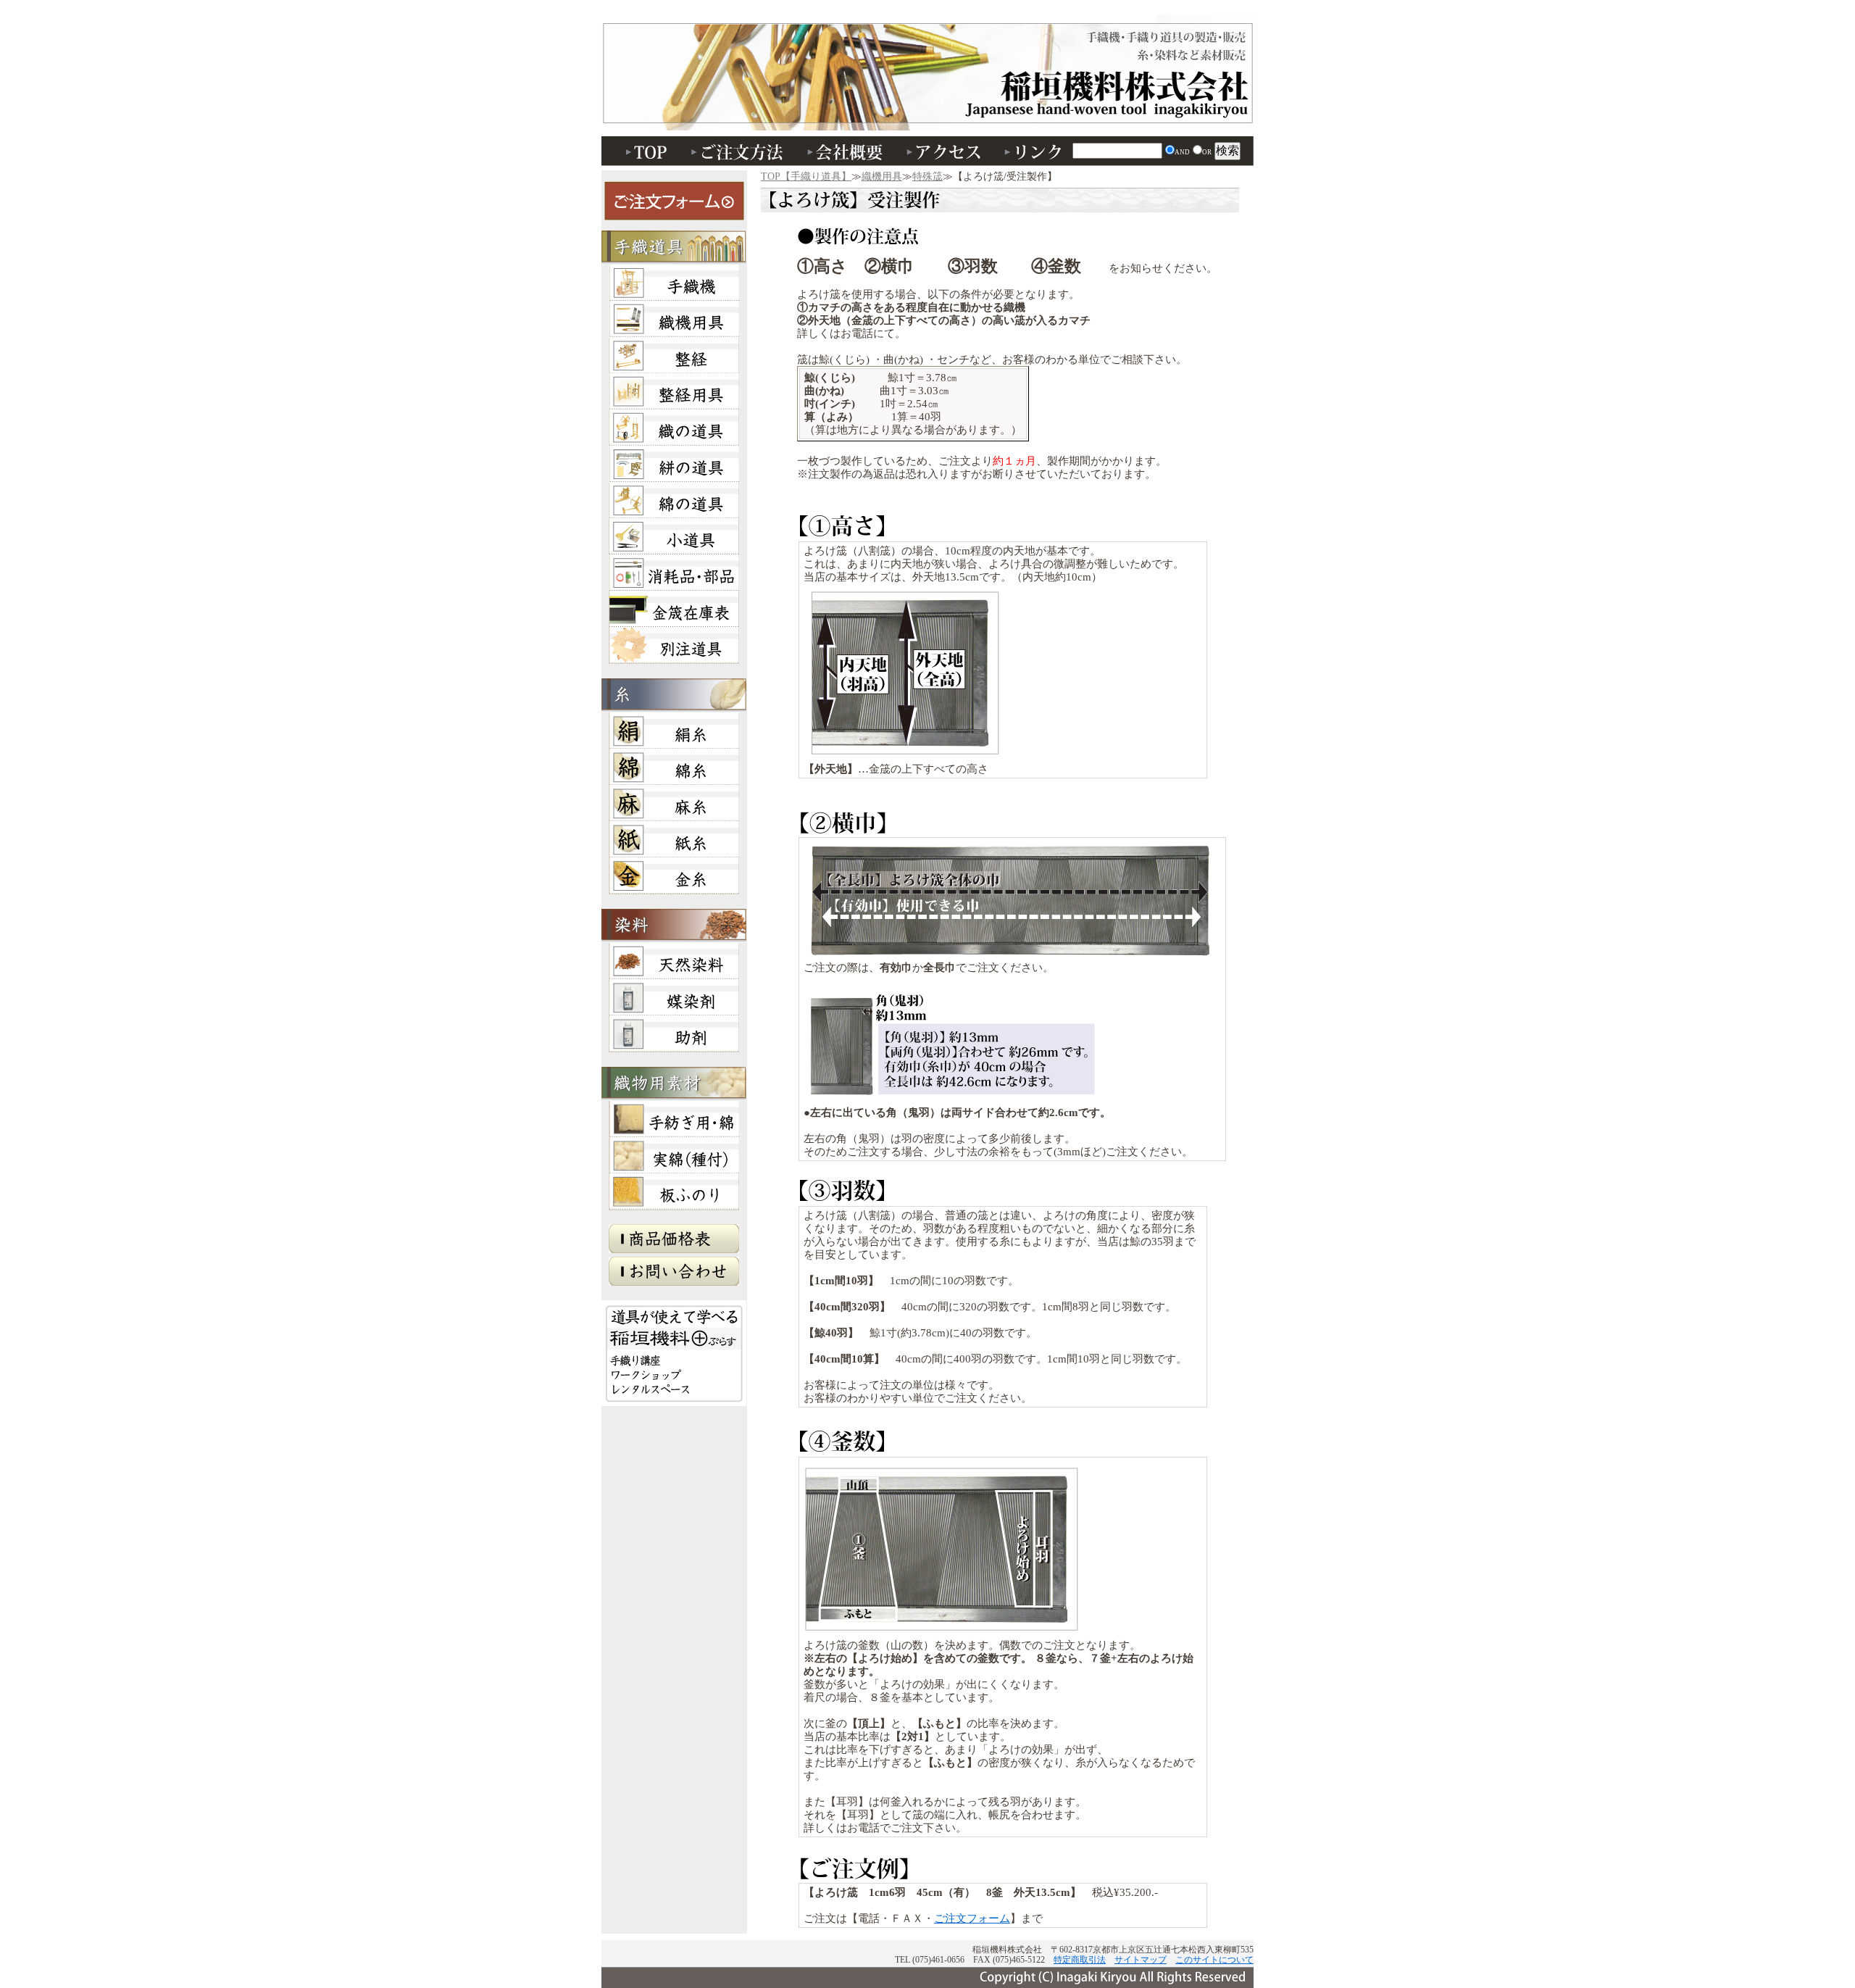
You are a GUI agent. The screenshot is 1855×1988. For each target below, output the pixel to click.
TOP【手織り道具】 (806, 176)
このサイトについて (1214, 1960)
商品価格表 (674, 1242)
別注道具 (674, 645)
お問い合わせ (674, 1275)
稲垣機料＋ (674, 1353)
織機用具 (882, 176)
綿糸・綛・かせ (674, 767)
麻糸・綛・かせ (674, 803)
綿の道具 (674, 500)
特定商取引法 (1080, 1960)
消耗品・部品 (674, 573)
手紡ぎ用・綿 (674, 1119)
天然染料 (674, 961)
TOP (641, 151)
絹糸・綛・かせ (674, 731)
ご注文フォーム (972, 1918)
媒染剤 (674, 997)
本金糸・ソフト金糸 (674, 876)
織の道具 (674, 428)
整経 (674, 355)
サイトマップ (1141, 1960)
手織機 (674, 283)
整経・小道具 (674, 391)
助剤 (674, 1033)
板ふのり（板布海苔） (674, 1191)
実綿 (674, 1155)
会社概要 (848, 151)
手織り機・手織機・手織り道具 (927, 80)
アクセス (946, 151)
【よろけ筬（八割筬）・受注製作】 (1000, 198)
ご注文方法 (739, 151)
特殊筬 (927, 176)
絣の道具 (674, 464)
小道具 (674, 536)
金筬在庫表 (674, 609)
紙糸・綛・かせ (674, 839)
